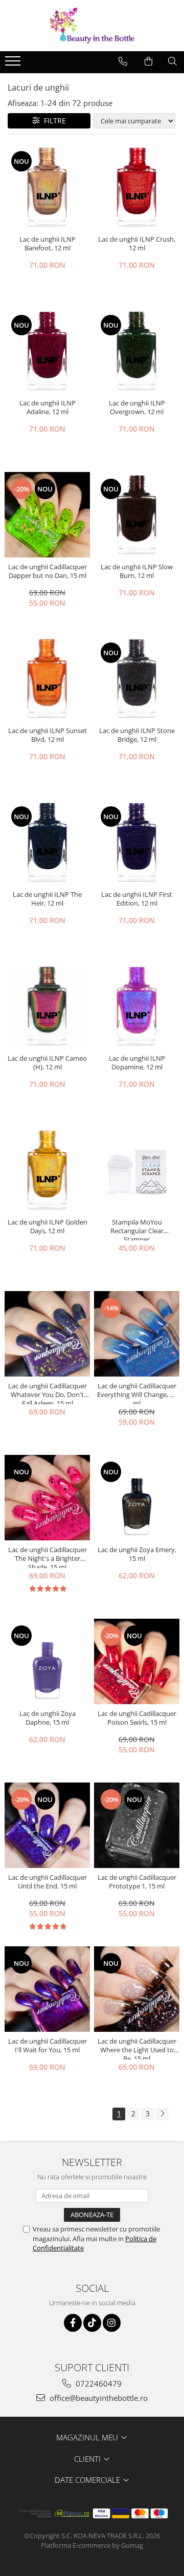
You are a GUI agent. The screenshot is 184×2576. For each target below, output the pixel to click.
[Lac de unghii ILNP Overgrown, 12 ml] (137, 351)
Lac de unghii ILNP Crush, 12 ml (137, 244)
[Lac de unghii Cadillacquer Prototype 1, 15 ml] (137, 1825)
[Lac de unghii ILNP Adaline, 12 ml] (47, 351)
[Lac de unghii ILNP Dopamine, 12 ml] (137, 1006)
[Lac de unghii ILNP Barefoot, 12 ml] (47, 187)
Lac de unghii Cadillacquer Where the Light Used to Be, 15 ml (137, 2048)
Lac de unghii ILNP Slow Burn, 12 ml (137, 571)
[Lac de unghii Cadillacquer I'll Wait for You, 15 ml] (47, 1989)
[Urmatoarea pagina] (162, 2114)
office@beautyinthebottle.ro (98, 2398)
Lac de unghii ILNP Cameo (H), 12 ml (47, 1063)
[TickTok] (92, 2323)
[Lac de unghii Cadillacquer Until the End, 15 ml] (47, 1825)
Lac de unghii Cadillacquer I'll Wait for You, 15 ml (48, 2046)
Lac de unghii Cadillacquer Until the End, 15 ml (48, 1882)
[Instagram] (112, 2323)
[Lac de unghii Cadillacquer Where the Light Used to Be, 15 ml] (137, 1989)
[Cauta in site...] (172, 61)
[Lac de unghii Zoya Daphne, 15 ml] (47, 1661)
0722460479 (98, 2384)
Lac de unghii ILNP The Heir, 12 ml (47, 899)
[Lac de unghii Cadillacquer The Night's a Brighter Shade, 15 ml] (47, 1498)
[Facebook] (73, 2323)
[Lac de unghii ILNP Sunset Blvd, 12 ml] (47, 679)
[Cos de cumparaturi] (148, 61)
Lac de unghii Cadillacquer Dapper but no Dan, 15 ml (48, 571)
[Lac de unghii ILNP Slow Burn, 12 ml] (137, 515)
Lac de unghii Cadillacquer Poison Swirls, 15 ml (137, 1718)
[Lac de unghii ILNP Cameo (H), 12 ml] (47, 1006)
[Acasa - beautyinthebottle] (92, 26)
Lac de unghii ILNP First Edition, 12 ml (137, 899)
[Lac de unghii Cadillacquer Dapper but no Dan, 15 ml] (47, 515)
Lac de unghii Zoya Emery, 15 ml (137, 1554)
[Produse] (14, 64)
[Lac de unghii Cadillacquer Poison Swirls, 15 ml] (137, 1661)
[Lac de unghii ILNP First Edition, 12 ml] (137, 842)
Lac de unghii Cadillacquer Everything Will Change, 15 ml (137, 1393)
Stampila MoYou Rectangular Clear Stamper (137, 1229)
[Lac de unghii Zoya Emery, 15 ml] (137, 1498)
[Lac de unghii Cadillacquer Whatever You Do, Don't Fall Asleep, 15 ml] (47, 1334)
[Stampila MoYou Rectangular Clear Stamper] (137, 1170)
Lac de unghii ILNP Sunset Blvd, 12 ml (48, 735)
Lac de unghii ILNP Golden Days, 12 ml (48, 1227)
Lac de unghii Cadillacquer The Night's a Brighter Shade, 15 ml (48, 1557)
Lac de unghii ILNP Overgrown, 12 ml (137, 407)
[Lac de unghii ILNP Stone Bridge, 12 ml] (137, 679)
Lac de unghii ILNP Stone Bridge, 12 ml (137, 735)
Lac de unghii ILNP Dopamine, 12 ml (137, 1063)
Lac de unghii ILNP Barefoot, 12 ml (48, 244)
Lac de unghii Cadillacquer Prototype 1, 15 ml (137, 1882)
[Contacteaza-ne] (123, 61)
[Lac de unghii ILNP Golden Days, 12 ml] (47, 1170)
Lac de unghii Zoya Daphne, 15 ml (48, 1718)
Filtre (53, 121)
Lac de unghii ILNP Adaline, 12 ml (48, 407)
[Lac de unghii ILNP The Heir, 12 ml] (47, 842)
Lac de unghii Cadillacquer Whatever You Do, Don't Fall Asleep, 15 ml (48, 1393)
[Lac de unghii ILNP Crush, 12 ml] (137, 187)
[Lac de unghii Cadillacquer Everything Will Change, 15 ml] (137, 1334)
